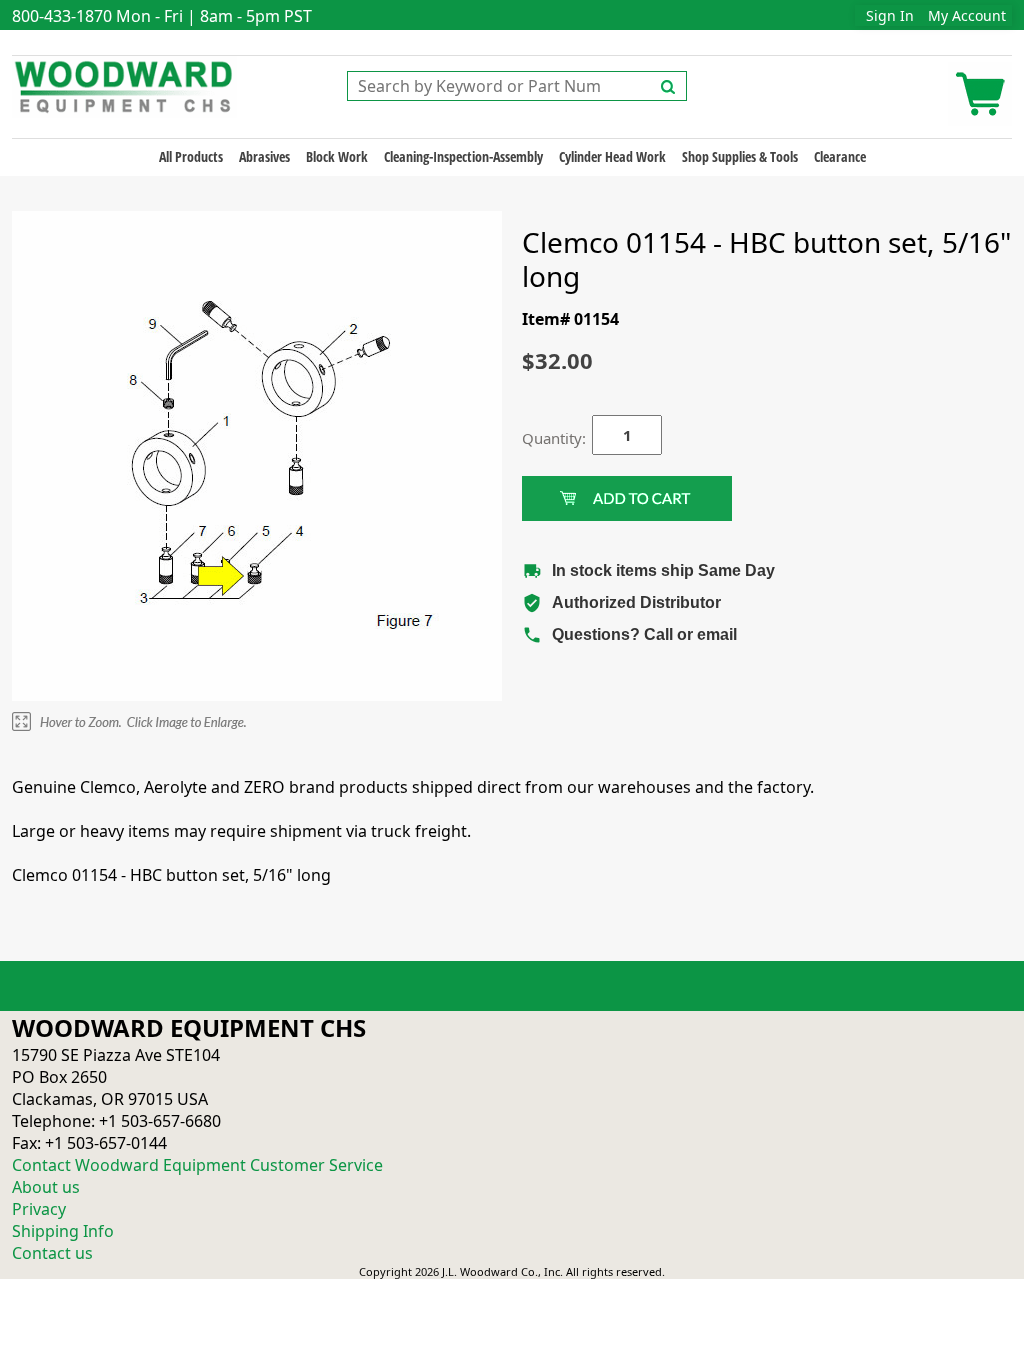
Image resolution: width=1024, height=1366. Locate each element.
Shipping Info (63, 1231)
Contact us (52, 1253)
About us (46, 1187)
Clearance (840, 156)
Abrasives (264, 156)
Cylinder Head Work (612, 156)
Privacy (39, 1209)
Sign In (890, 15)
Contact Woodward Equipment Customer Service (197, 1165)
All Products (191, 156)
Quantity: (542, 438)
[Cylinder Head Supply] (124, 85)
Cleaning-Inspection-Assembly (463, 156)
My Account (967, 15)
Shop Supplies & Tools (740, 156)
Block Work (337, 156)
